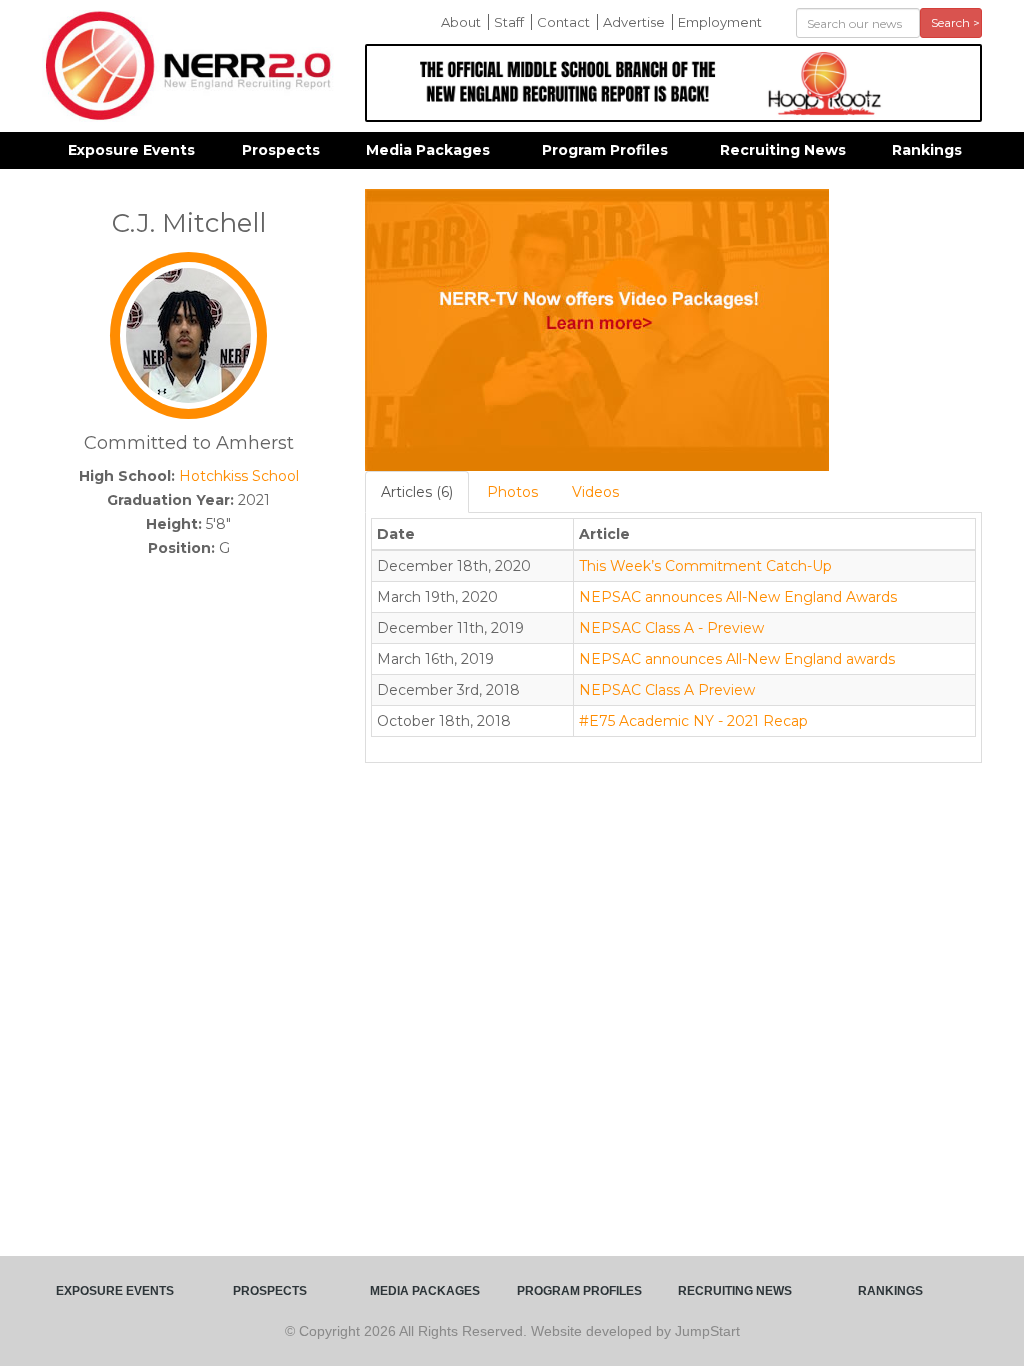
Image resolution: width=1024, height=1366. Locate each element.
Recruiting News (783, 150)
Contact (563, 22)
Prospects (281, 150)
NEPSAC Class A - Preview (671, 628)
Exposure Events (131, 150)
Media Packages (428, 150)
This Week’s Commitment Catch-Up (705, 566)
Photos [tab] (512, 492)
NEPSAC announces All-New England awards (737, 659)
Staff (509, 22)
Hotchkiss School (239, 476)
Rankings (927, 150)
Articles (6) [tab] (417, 492)
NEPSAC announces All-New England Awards (738, 597)
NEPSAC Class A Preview (667, 690)
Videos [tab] (595, 492)
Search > (955, 22)
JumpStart (707, 1331)
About (461, 22)
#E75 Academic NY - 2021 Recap (693, 721)
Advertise (634, 22)
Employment (720, 22)
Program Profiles (605, 150)
